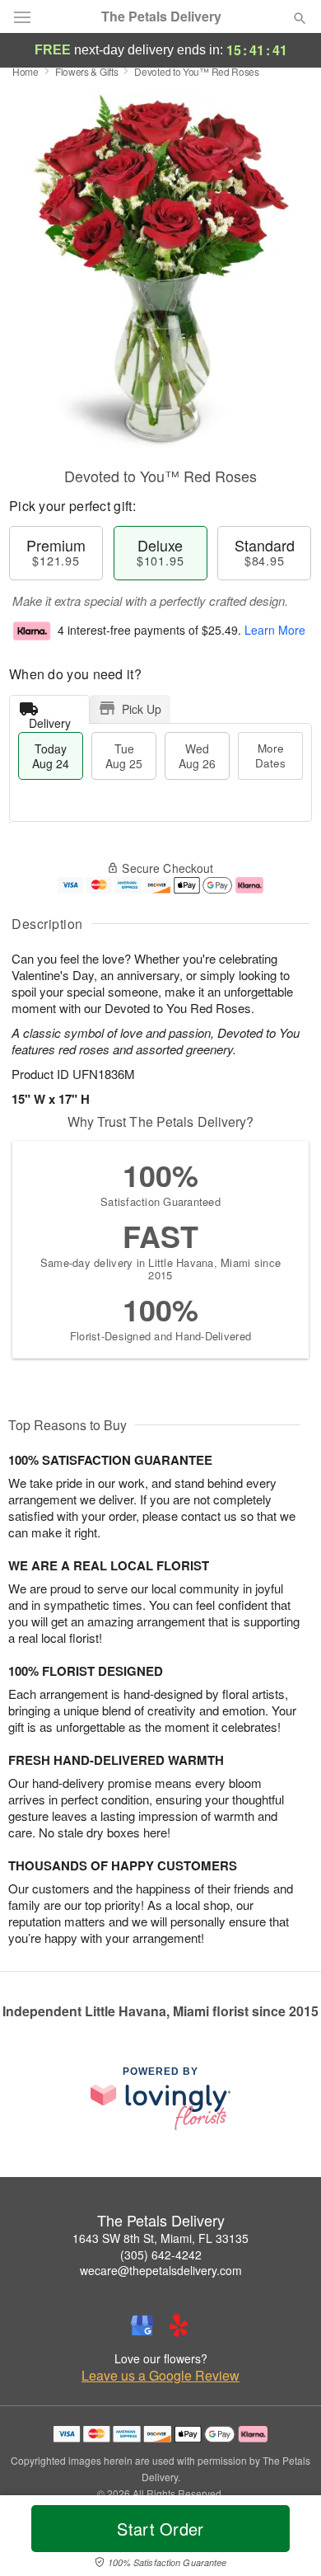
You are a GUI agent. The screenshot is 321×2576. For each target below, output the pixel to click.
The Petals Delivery (161, 16)
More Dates (270, 755)
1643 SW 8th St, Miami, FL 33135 (160, 2238)
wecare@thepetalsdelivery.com (161, 2270)
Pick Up (142, 709)
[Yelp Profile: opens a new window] (179, 2325)
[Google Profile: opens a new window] (142, 2325)
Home (26, 71)
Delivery (50, 719)
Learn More (275, 630)
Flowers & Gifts (87, 71)
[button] (286, 2539)
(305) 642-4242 (161, 2255)
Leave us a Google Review (160, 2376)
